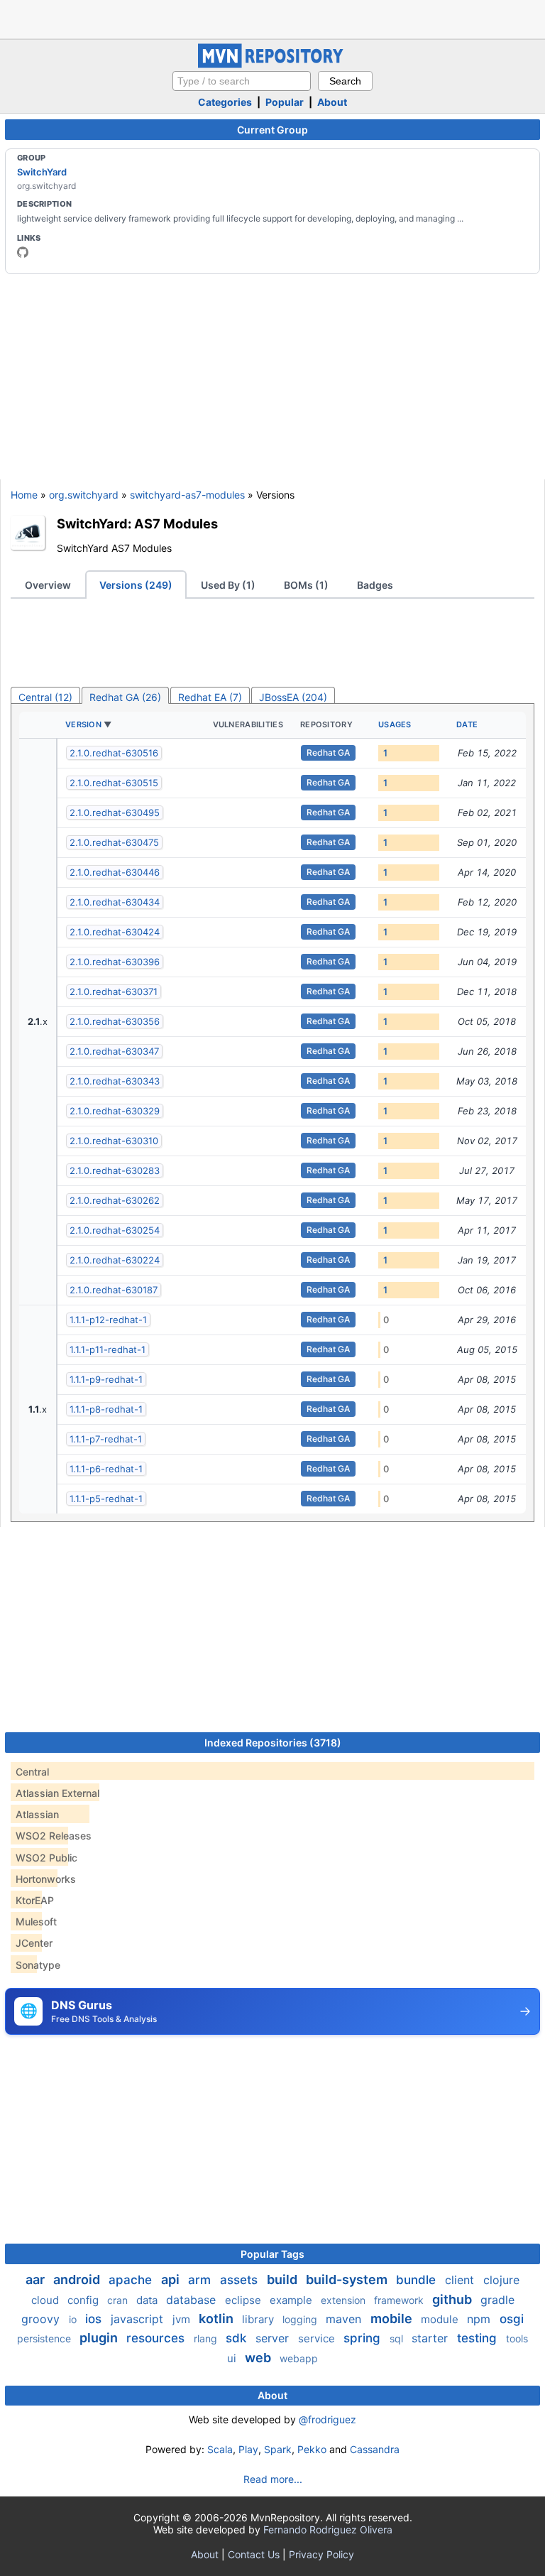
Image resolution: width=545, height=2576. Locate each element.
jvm (183, 2319)
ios (95, 2319)
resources (157, 2338)
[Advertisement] (272, 18)
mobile (393, 2319)
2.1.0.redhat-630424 (115, 932)
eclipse (244, 2300)
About (332, 102)
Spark (278, 2449)
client (461, 2280)
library (259, 2319)
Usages (395, 724)
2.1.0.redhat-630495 (115, 813)
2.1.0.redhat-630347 (114, 1051)
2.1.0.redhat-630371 (114, 991)
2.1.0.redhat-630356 (115, 1021)
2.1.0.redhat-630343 (115, 1081)
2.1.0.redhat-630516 (114, 753)
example (292, 2300)
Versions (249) (136, 585)
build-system (348, 2279)
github (453, 2299)
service (318, 2338)
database (193, 2300)
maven (345, 2319)
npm (480, 2319)
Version (83, 724)
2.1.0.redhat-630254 (115, 1230)
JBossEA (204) (293, 697)
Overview (48, 585)
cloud (46, 2300)
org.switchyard (84, 495)
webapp (299, 2358)
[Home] (272, 64)
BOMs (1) (306, 585)
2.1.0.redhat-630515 (114, 783)
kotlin (218, 2319)
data (148, 2300)
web (259, 2358)
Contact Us (254, 2554)
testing (479, 2338)
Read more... (273, 2479)
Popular (285, 102)
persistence (45, 2338)
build (283, 2279)
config (84, 2300)
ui (233, 2358)
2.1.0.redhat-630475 (114, 842)
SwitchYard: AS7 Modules (137, 523)
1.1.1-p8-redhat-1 (106, 1409)
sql (398, 2338)
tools (517, 2338)
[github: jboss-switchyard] (23, 252)
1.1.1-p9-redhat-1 (106, 1379)
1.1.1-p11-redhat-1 (108, 1349)
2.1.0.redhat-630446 (115, 872)
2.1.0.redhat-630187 (114, 1290)
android (78, 2279)
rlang (207, 2338)
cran (119, 2300)
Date (467, 724)
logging (301, 2319)
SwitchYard (42, 172)
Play (248, 2449)
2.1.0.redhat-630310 (114, 1141)
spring (364, 2338)
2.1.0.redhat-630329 (115, 1111)
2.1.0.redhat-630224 (115, 1260)
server (274, 2338)
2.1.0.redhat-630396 (115, 962)
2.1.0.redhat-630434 (115, 902)
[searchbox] (242, 81)
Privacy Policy (321, 2554)
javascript (139, 2319)
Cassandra (375, 2449)
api (172, 2279)
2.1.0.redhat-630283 (115, 1170)
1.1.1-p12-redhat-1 (108, 1320)
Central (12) (45, 697)
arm (201, 2280)
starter (431, 2338)
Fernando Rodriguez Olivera (328, 2529)
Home (24, 495)
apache (132, 2280)
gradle (497, 2300)
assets (241, 2280)
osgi (512, 2319)
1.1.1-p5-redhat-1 (106, 1499)
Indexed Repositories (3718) (273, 1743)
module (441, 2319)
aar (37, 2279)
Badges (375, 585)
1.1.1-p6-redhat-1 (106, 1469)
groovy (42, 2319)
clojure (501, 2280)
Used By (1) (228, 585)
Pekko (312, 2449)
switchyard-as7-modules (187, 495)
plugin (100, 2338)
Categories (225, 102)
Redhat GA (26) (125, 697)
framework (400, 2300)
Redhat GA (328, 752)
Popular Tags (272, 2254)
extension (345, 2300)
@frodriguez (327, 2419)
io (74, 2319)
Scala (220, 2449)
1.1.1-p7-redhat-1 (106, 1439)
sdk (238, 2338)
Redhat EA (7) (210, 697)
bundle (418, 2280)
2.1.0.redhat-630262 (115, 1200)
